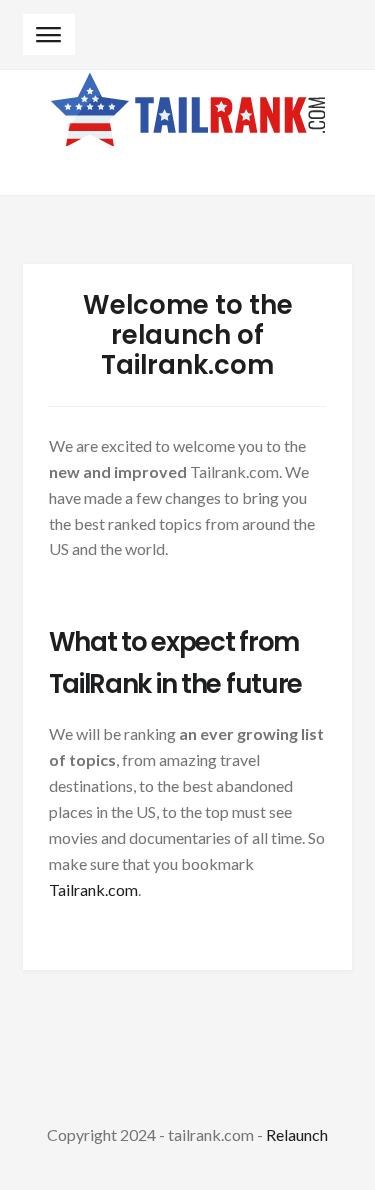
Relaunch (297, 1134)
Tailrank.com (93, 889)
